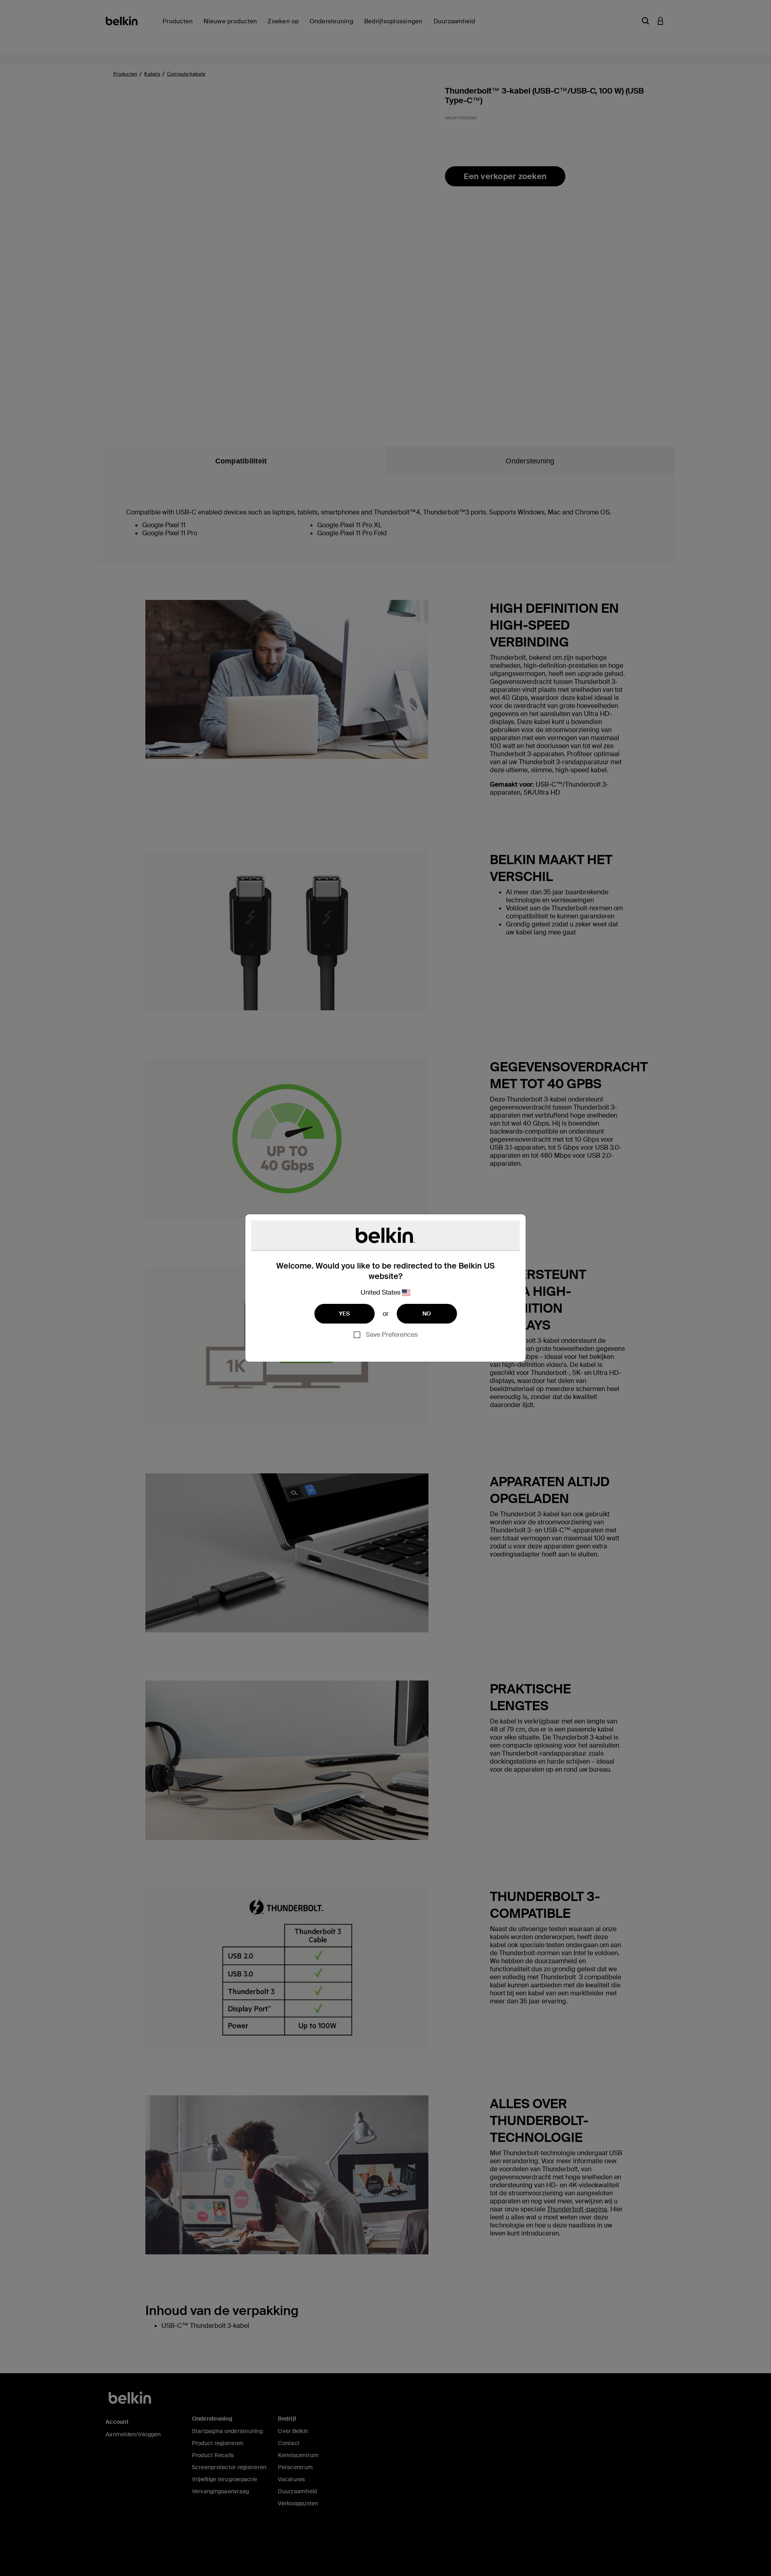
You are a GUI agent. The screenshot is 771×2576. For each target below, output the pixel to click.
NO (427, 1313)
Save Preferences (392, 1335)
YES (345, 1313)
